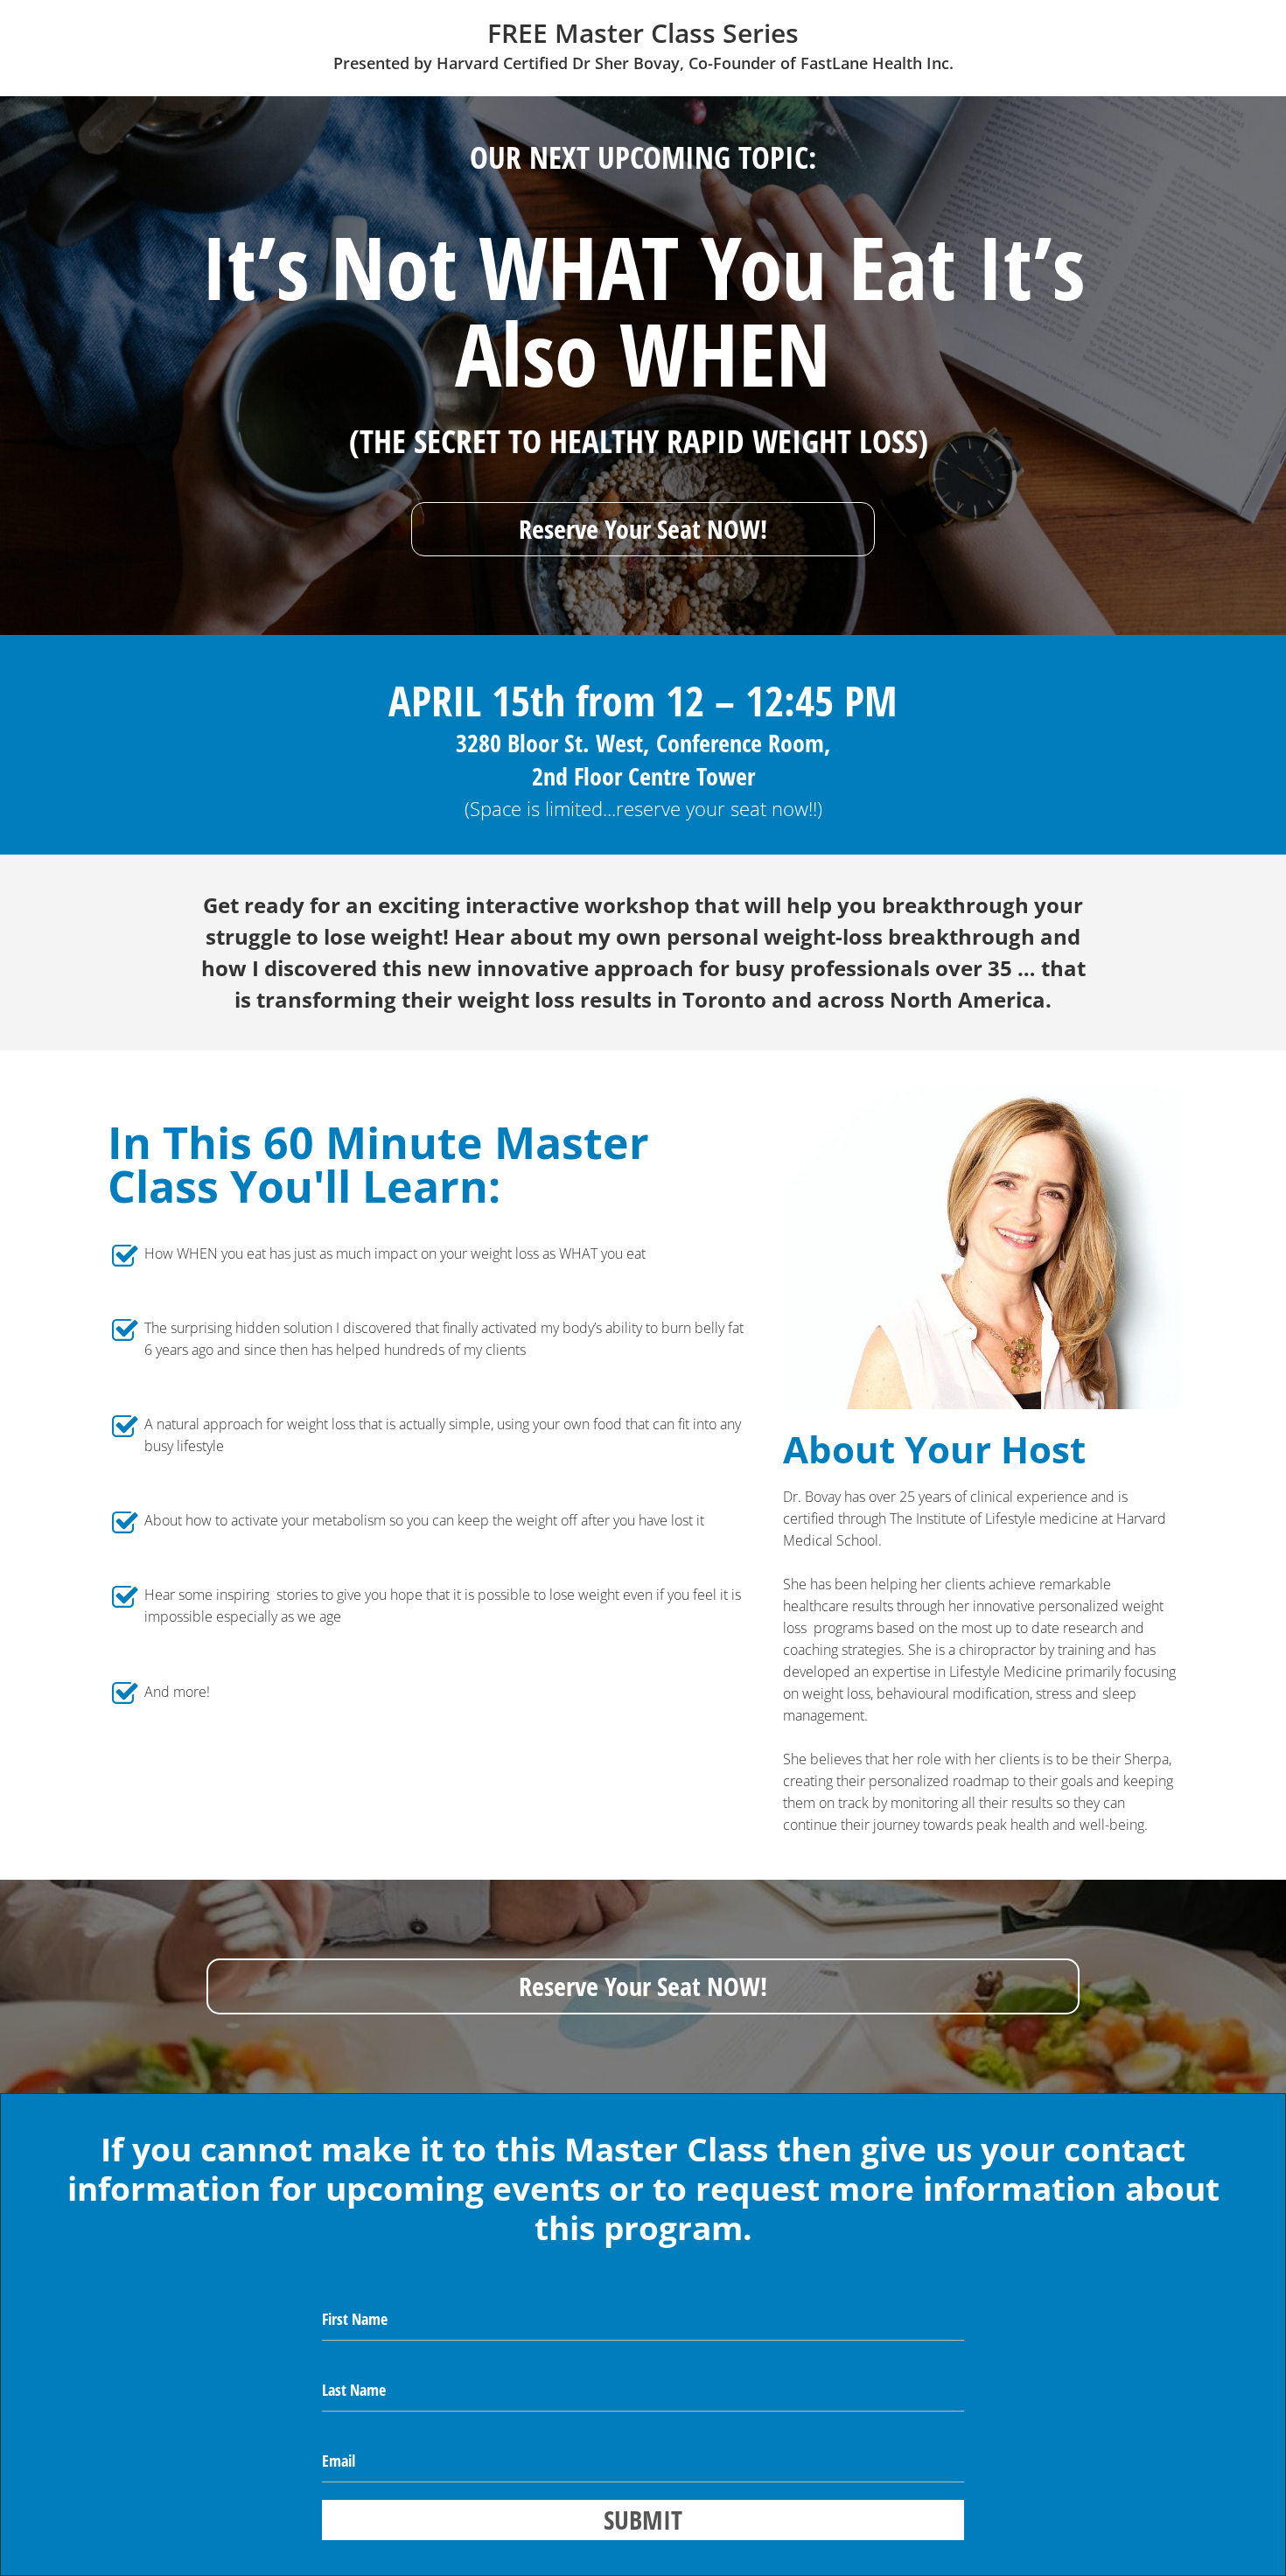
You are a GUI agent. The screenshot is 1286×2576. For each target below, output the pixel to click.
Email (339, 2461)
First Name (355, 2319)
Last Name (354, 2390)
